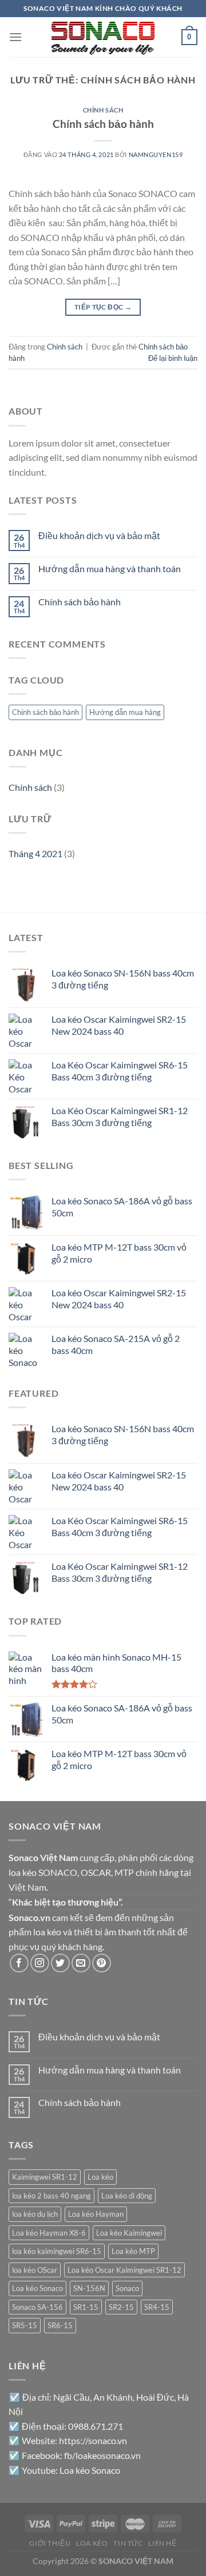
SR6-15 (60, 2325)
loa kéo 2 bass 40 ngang (51, 2196)
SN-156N (89, 2288)
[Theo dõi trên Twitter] (60, 1963)
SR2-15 (121, 2307)
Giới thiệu (50, 2543)
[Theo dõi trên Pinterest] (102, 1963)
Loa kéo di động (127, 2196)
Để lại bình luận (173, 358)
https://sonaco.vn (93, 2440)
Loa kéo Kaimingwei (129, 2233)
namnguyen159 (156, 154)
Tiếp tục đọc (103, 307)
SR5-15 (25, 2325)
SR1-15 (86, 2307)
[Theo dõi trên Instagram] (40, 1963)
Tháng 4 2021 (35, 853)
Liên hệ (162, 2543)
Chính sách (103, 110)
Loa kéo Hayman (96, 2214)
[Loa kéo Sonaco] (103, 37)
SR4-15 (157, 2307)
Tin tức (128, 2543)
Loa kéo (100, 2177)
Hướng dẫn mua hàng (125, 712)
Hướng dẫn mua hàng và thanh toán (110, 568)
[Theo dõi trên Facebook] (19, 1963)
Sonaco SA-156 (37, 2307)
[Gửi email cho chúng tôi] (81, 1963)
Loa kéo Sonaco (37, 2288)
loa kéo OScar (35, 2270)
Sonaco (127, 2288)
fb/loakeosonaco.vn (102, 2455)
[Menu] (15, 37)
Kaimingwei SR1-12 (45, 2177)
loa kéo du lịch (35, 2214)
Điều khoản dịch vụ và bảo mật (99, 535)
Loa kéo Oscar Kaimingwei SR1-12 (124, 2270)
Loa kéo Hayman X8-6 (49, 2233)
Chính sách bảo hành (103, 124)
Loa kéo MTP (133, 2251)
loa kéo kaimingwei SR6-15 (57, 2251)
